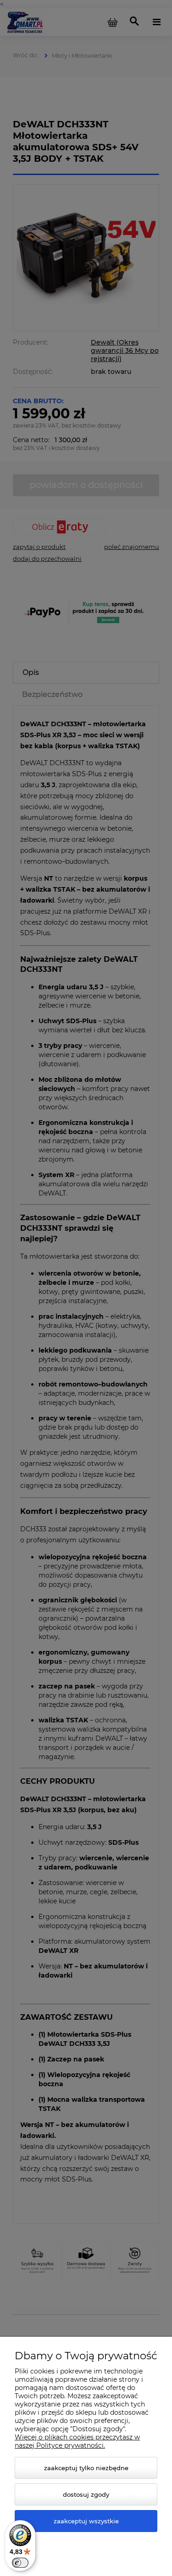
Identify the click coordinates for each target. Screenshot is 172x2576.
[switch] (20, 2563)
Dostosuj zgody (86, 2494)
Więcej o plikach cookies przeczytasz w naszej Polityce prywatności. (77, 2441)
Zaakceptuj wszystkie (86, 2521)
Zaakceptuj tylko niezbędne (86, 2468)
